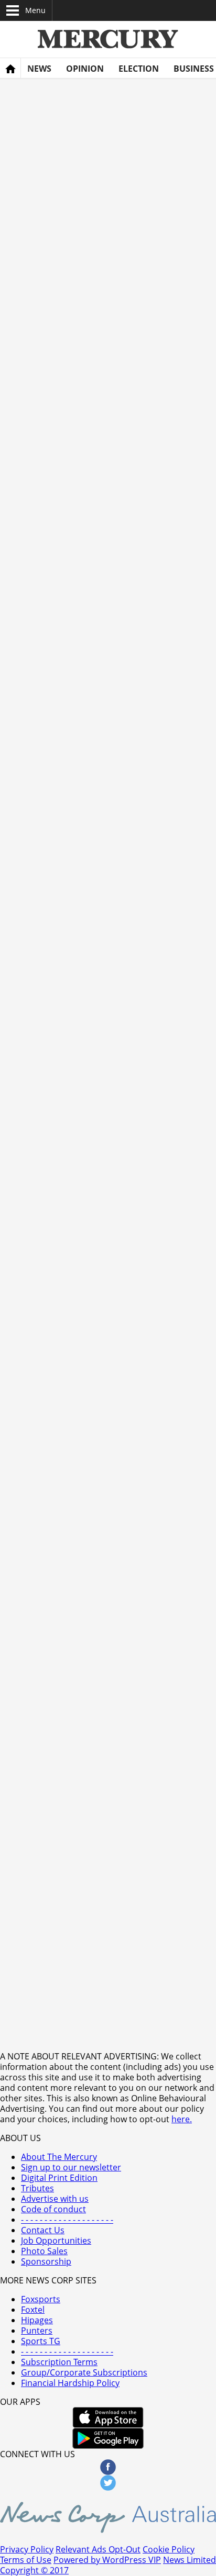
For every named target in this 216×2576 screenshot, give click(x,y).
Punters (37, 2331)
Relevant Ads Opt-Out (98, 2549)
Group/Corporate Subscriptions (84, 2372)
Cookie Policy (169, 2549)
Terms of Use (26, 2560)
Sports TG (41, 2341)
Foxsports (41, 2299)
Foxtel (33, 2310)
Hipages (37, 2320)
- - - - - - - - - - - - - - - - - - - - (67, 2351)
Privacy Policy (27, 2549)
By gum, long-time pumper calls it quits (134, 1957)
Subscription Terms (59, 2362)
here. (182, 2119)
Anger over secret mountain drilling (151, 1688)
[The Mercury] (108, 39)
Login (200, 10)
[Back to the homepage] (10, 69)
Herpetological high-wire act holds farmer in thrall (130, 1825)
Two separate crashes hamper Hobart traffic (131, 1557)
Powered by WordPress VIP (107, 2560)
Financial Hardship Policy (70, 2383)
